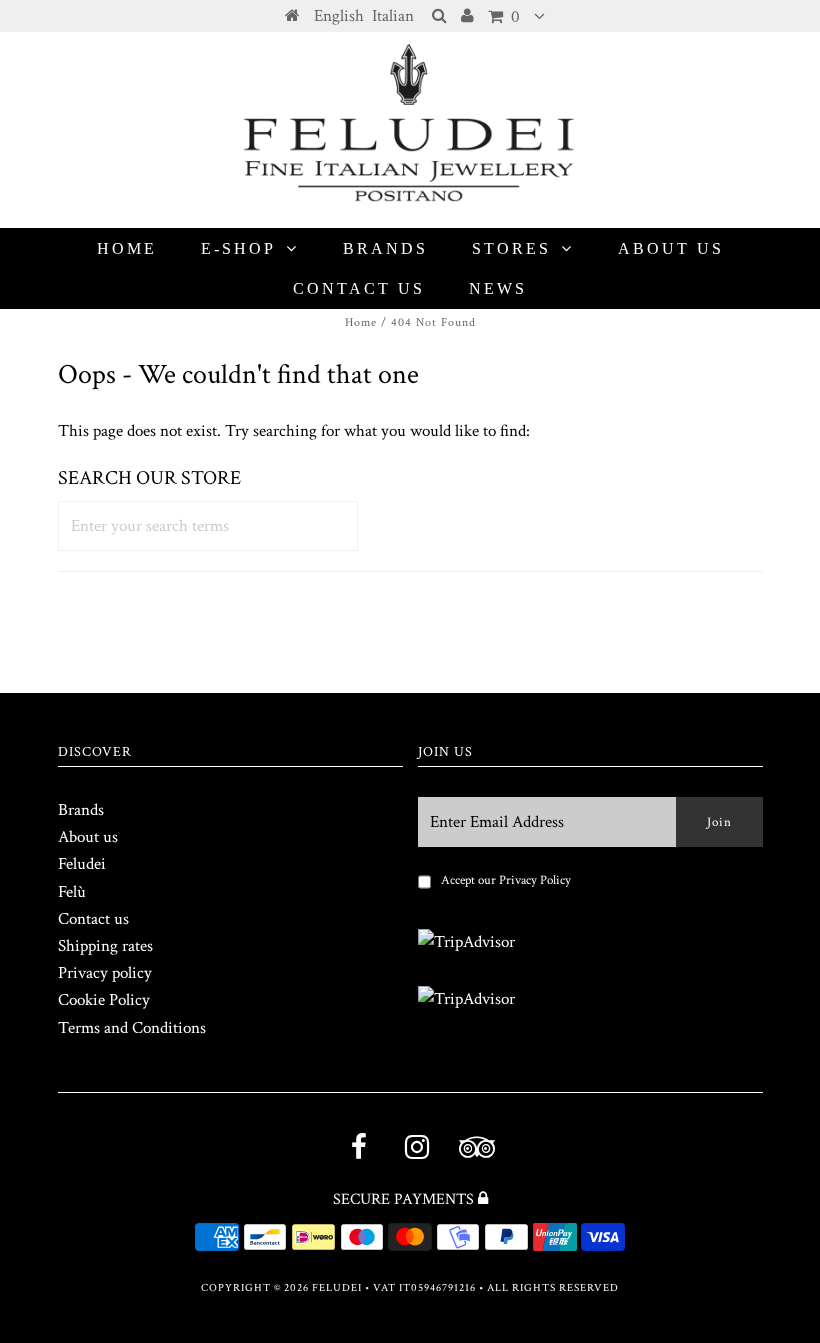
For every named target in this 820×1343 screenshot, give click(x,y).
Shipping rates (105, 946)
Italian (393, 16)
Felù (72, 892)
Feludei (82, 864)
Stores (511, 248)
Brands (385, 248)
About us (671, 248)
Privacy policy (105, 973)
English (339, 16)
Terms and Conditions (132, 1028)
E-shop (238, 248)
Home (127, 248)
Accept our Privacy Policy (506, 880)
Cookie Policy (104, 1000)
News (498, 288)
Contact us (359, 288)
